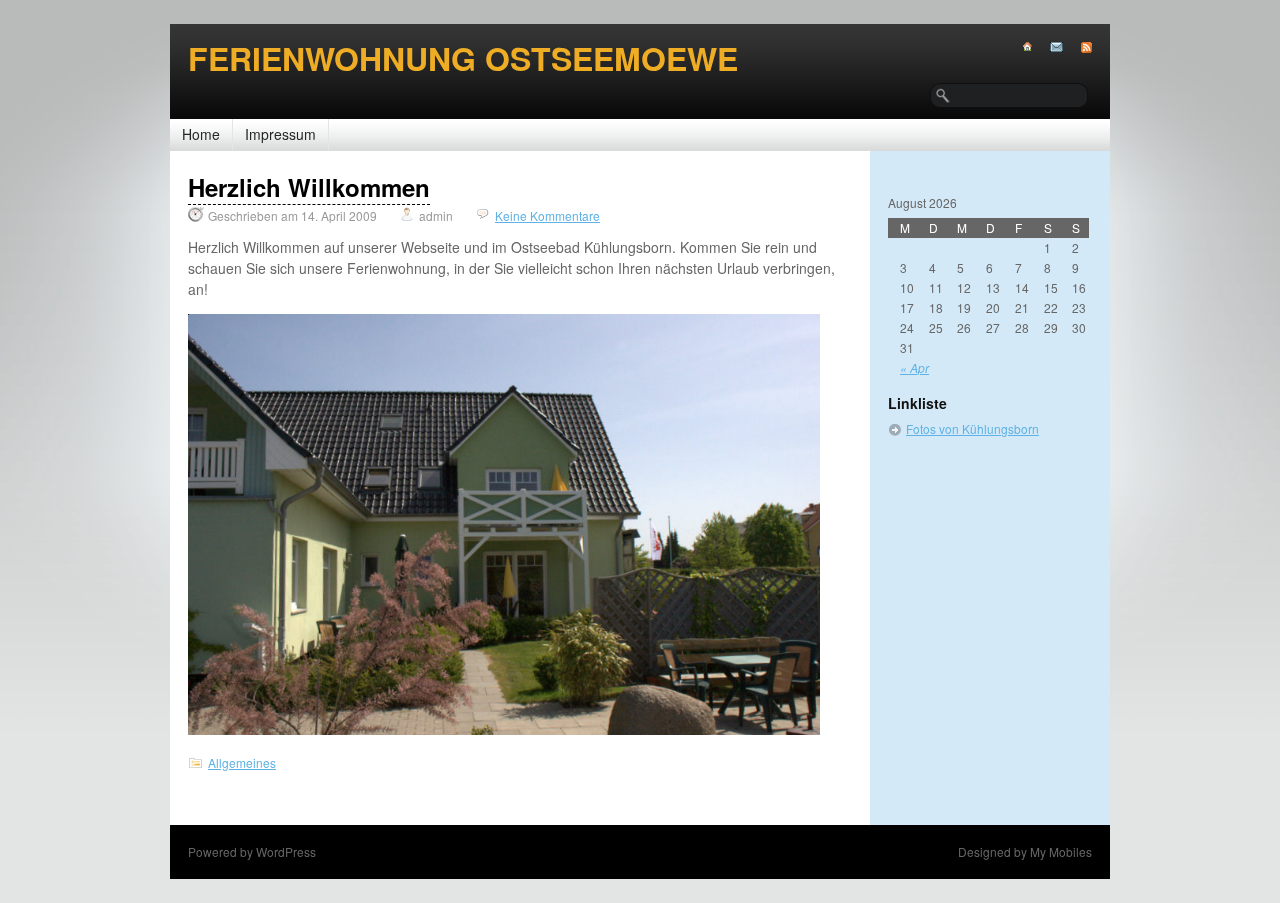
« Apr (914, 367)
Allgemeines (242, 762)
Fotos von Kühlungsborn (972, 428)
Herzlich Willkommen (309, 187)
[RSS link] (1077, 47)
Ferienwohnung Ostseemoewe (463, 58)
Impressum (280, 134)
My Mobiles (1061, 851)
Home (201, 134)
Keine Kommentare (547, 215)
